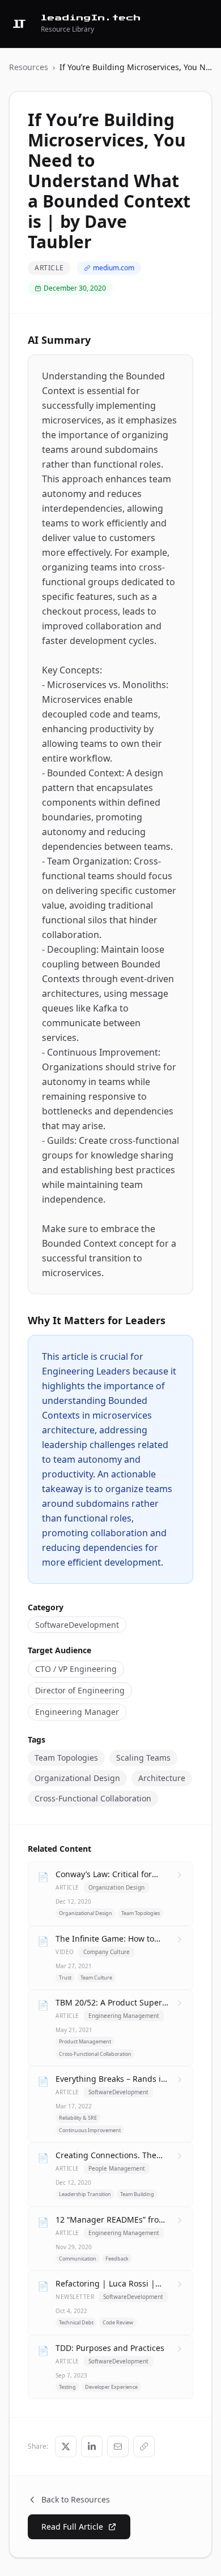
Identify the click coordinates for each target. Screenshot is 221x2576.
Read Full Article (72, 2527)
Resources (29, 67)
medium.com (114, 268)
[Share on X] (66, 2447)
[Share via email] (118, 2447)
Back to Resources (76, 2499)
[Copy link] (144, 2447)
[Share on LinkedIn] (92, 2447)
